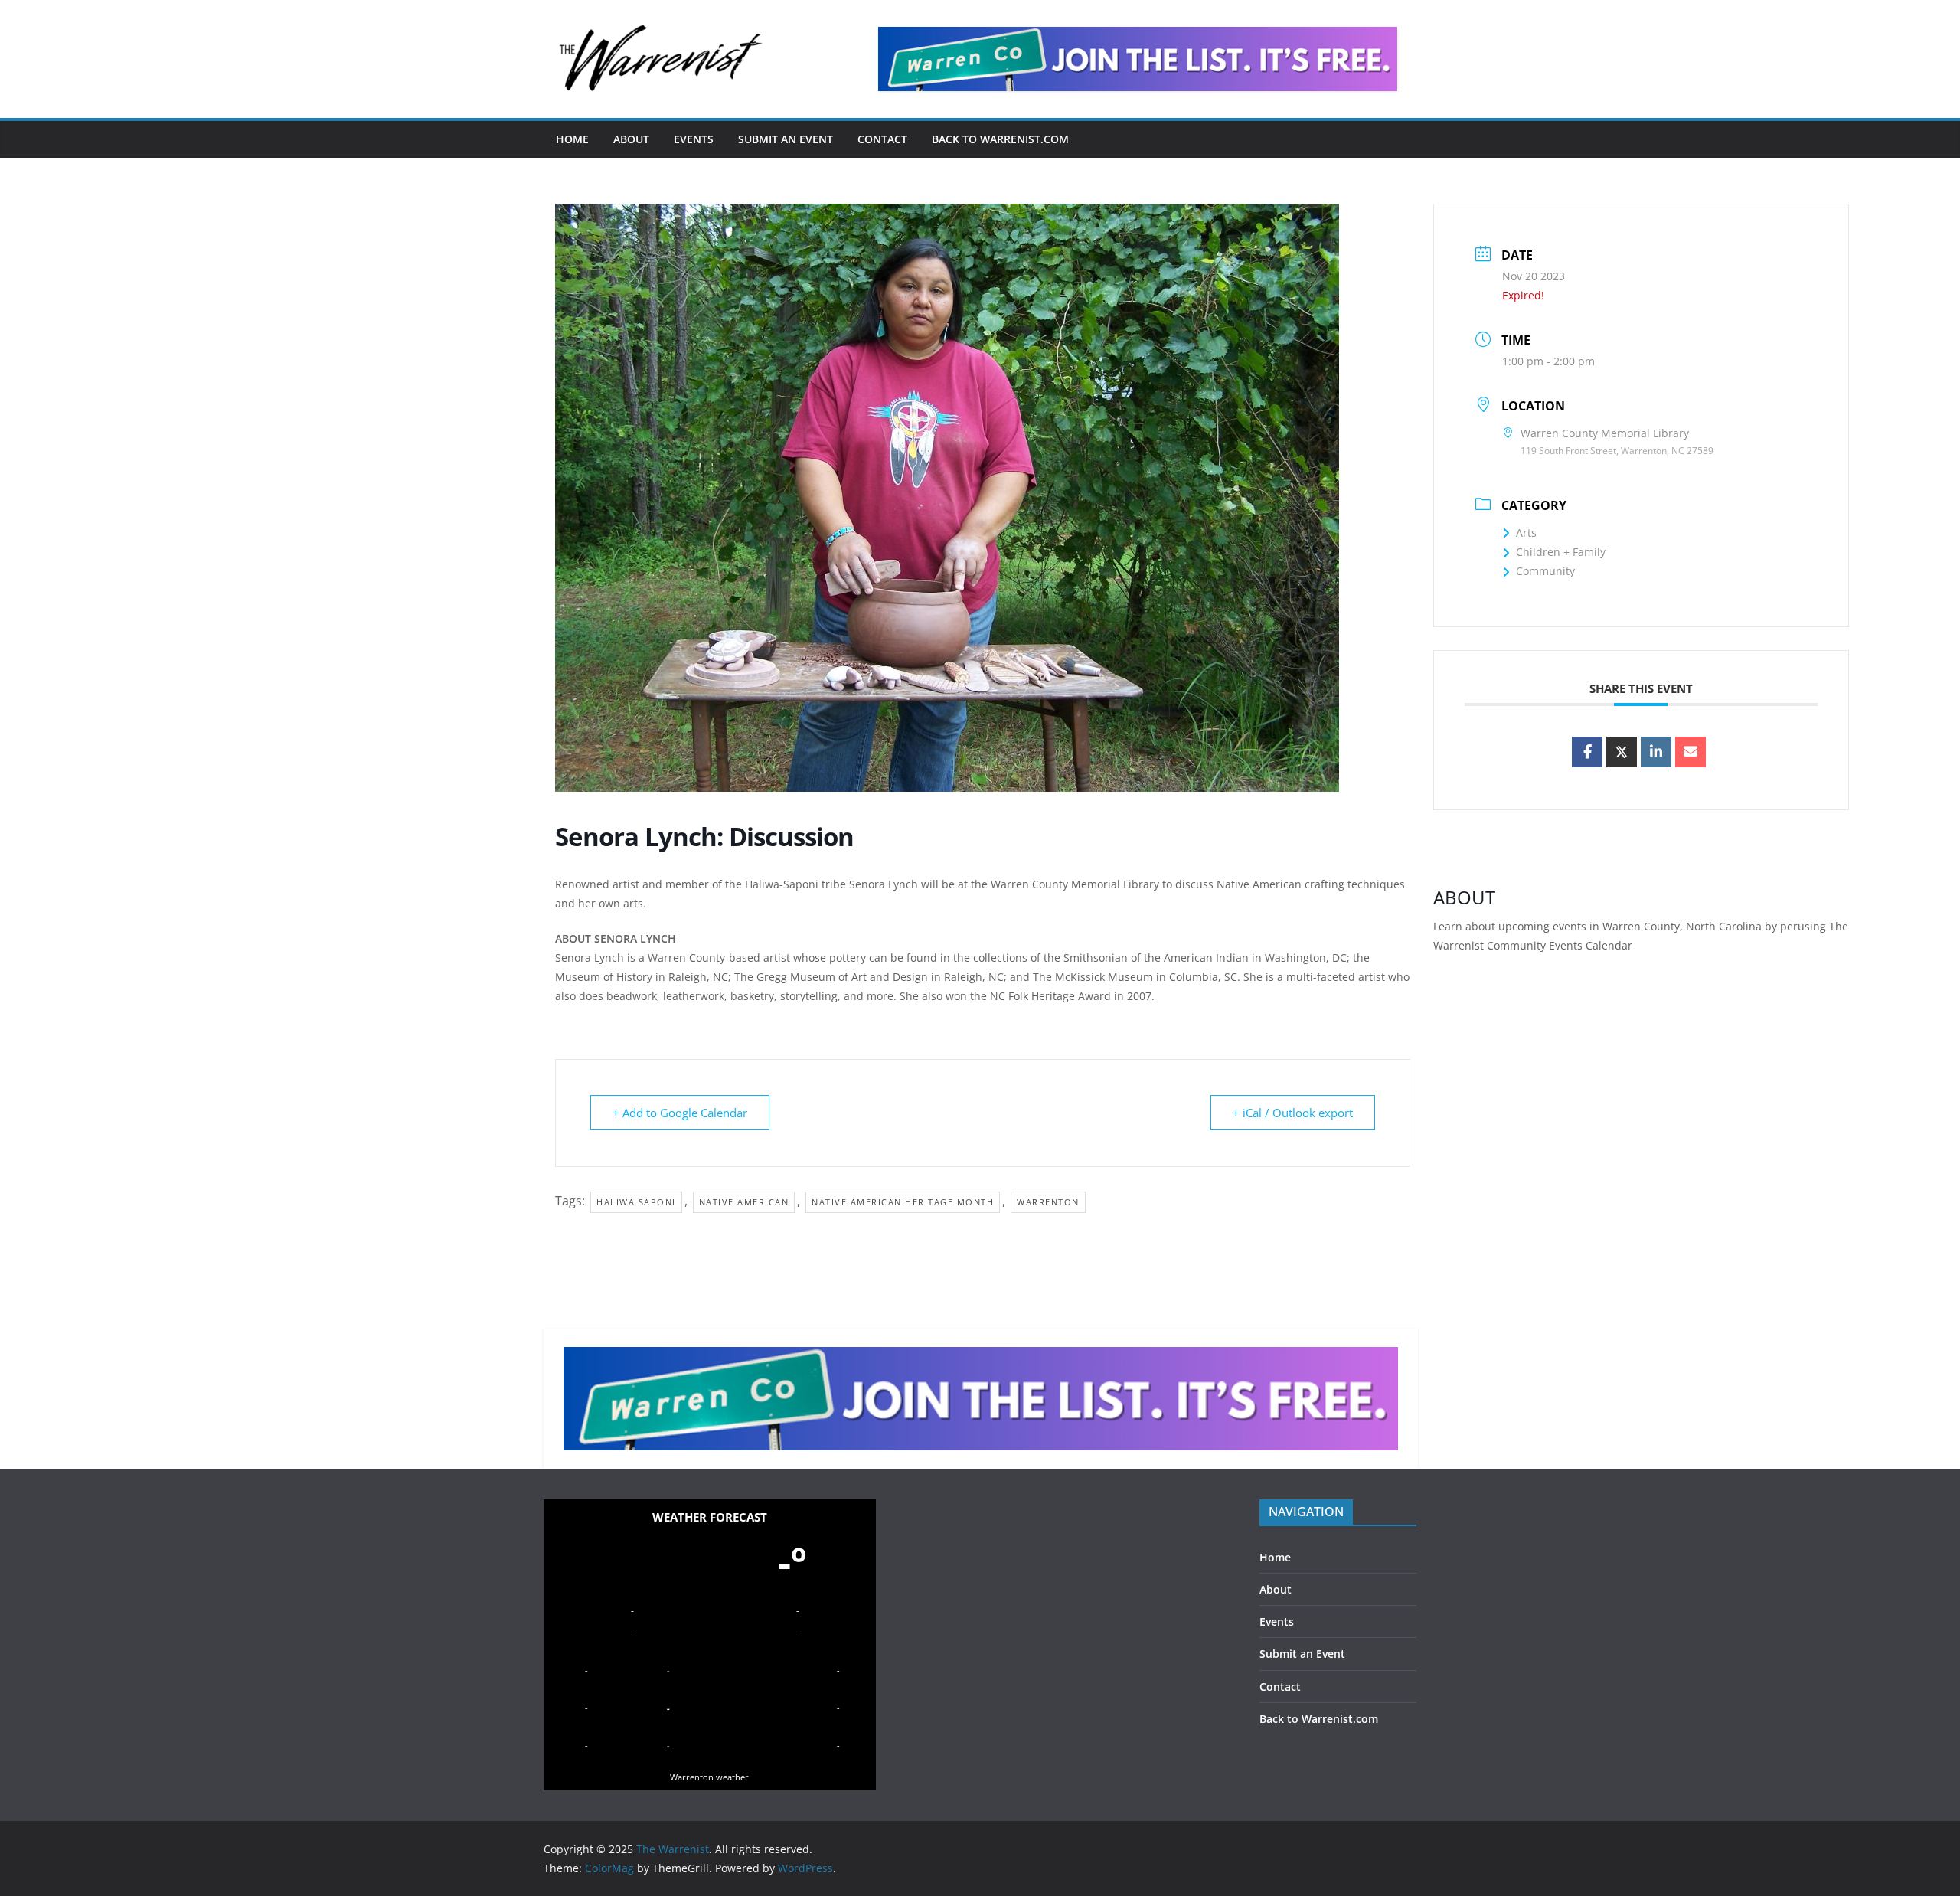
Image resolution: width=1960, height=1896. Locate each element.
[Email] (1690, 752)
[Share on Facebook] (1587, 752)
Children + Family (1561, 552)
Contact (882, 139)
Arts (1526, 533)
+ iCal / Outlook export (1293, 1113)
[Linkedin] (1656, 752)
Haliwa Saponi (636, 1202)
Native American (744, 1202)
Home (572, 139)
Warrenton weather (709, 1777)
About (631, 139)
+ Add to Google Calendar (680, 1113)
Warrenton (1048, 1202)
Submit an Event (786, 139)
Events (694, 139)
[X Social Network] (1622, 752)
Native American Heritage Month (903, 1202)
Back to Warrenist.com (1000, 139)
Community (1545, 571)
